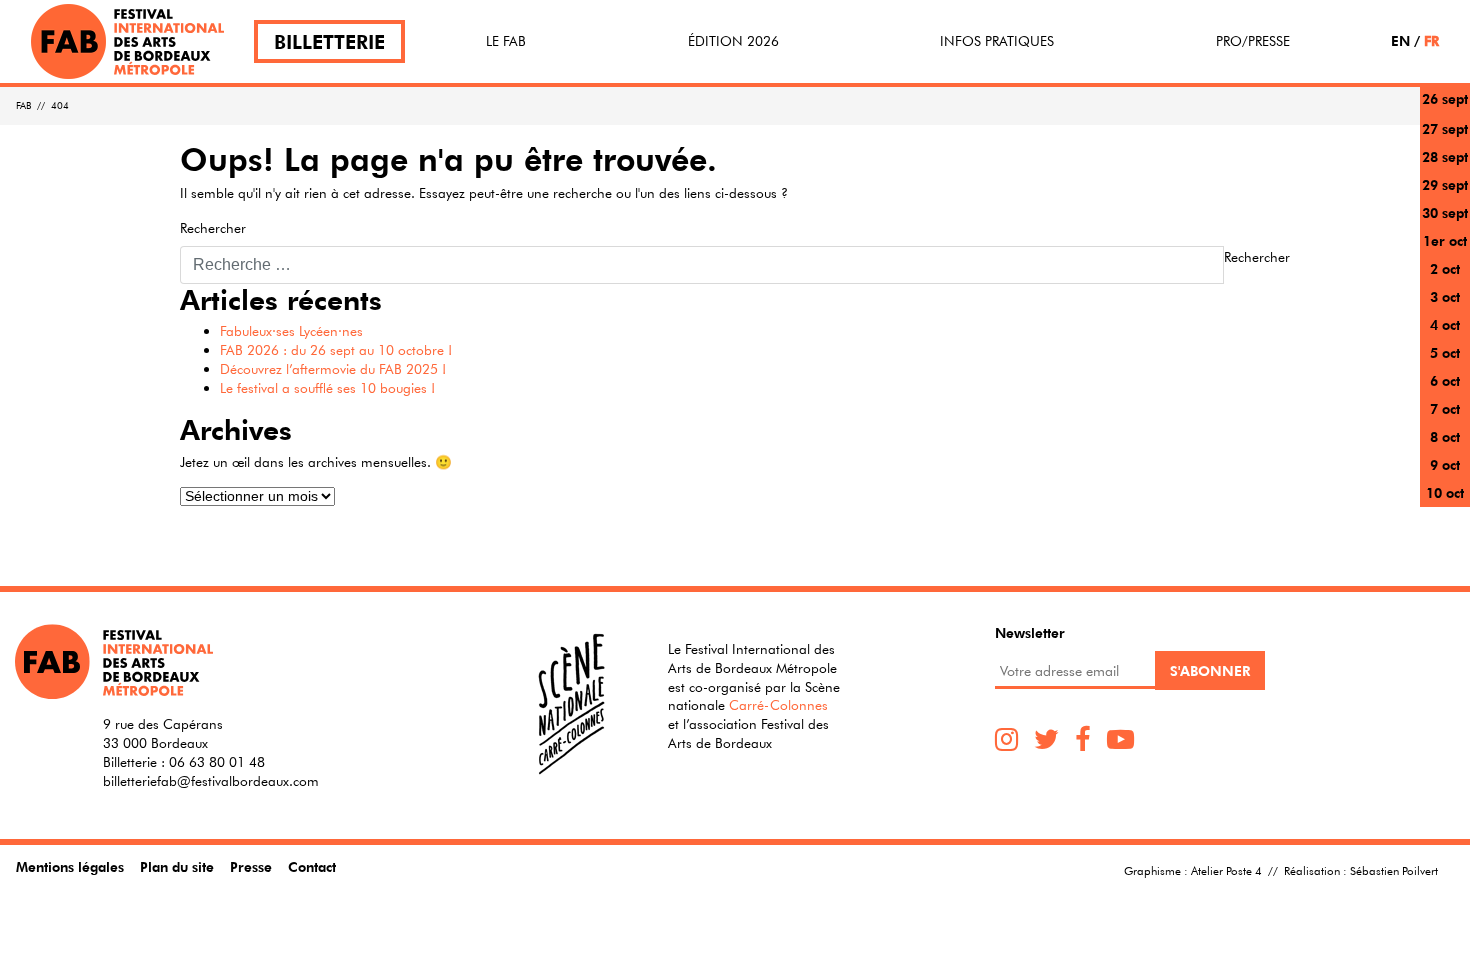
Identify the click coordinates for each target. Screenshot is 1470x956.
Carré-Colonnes (778, 705)
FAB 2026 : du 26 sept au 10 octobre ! (336, 350)
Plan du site (177, 866)
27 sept (1445, 128)
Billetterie (329, 41)
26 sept (1445, 98)
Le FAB (506, 41)
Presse (251, 866)
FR (1431, 40)
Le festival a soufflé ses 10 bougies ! (327, 388)
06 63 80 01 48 (217, 762)
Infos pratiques (997, 41)
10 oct (1445, 492)
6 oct (1445, 380)
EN (1400, 40)
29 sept (1445, 184)
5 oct (1445, 352)
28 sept (1445, 156)
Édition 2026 (733, 41)
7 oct (1445, 408)
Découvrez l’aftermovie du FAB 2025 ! (333, 369)
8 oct (1445, 436)
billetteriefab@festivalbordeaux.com (211, 781)
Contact (312, 866)
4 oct (1445, 324)
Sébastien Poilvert (1394, 870)
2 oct (1445, 268)
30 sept (1445, 212)
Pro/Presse (1253, 41)
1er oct (1445, 240)
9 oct (1445, 464)
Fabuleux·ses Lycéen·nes (291, 331)
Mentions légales (70, 866)
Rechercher (213, 228)
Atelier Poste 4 (1226, 870)
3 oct (1445, 296)
